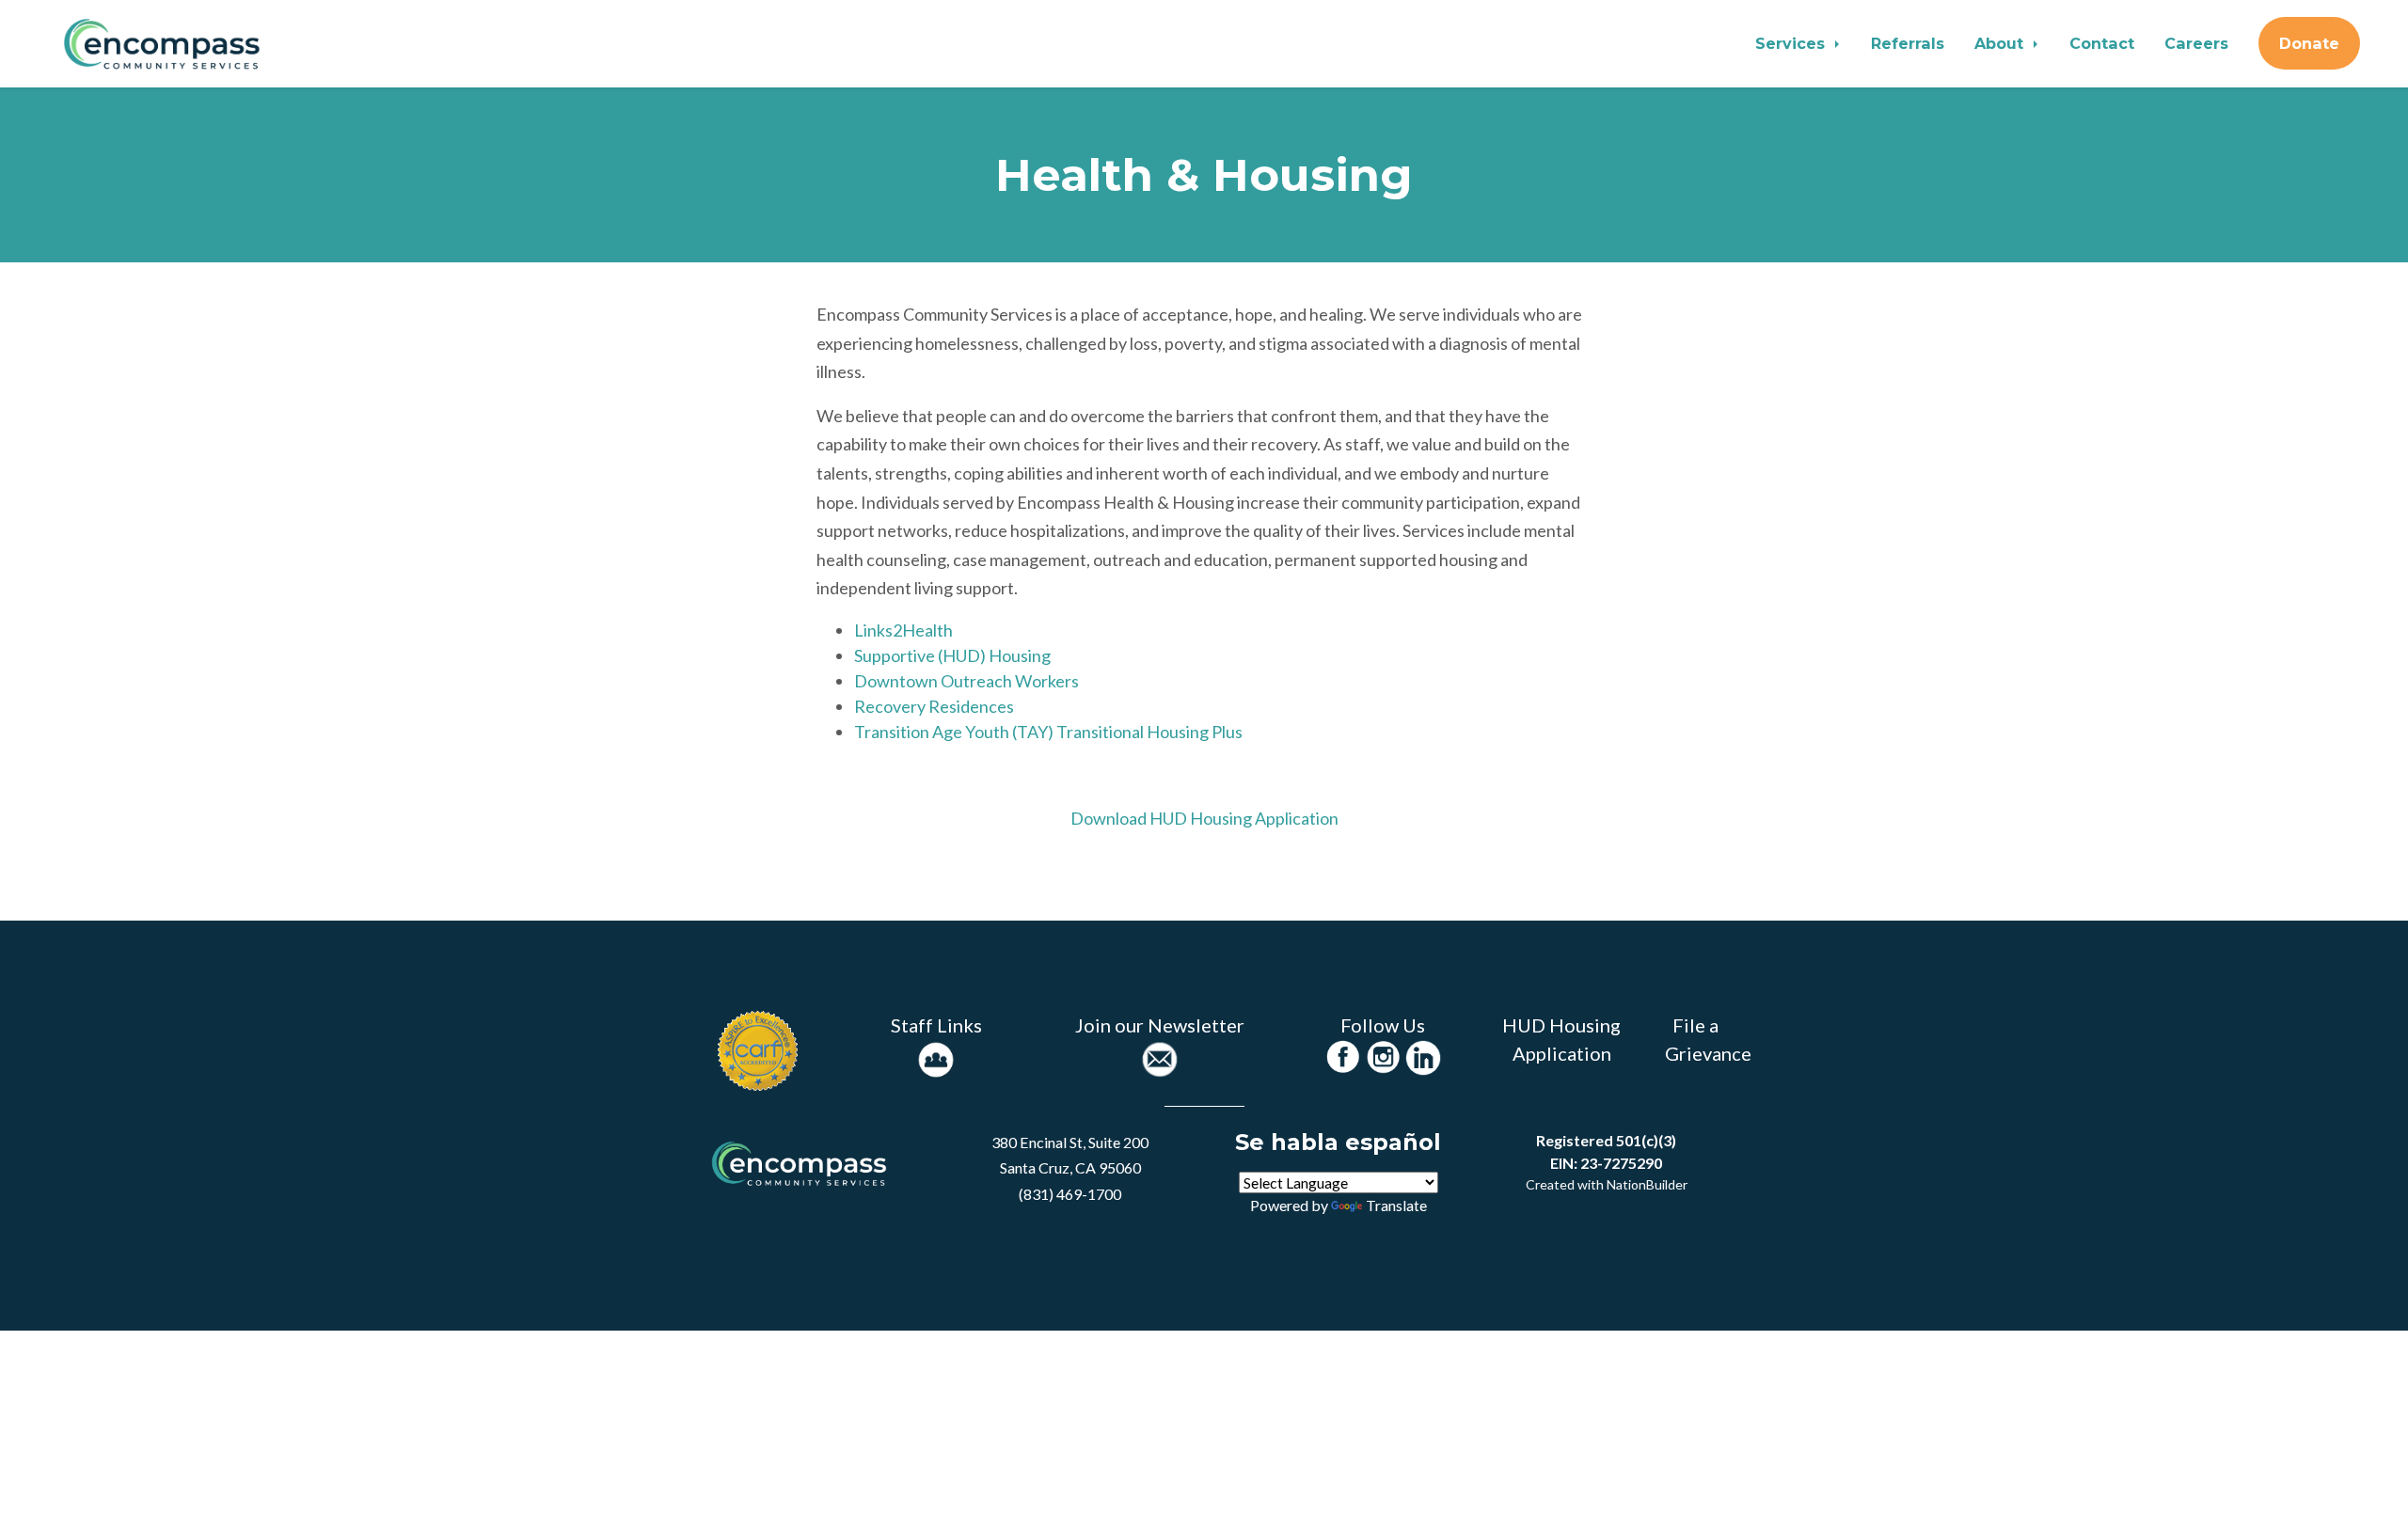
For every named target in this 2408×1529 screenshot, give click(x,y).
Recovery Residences (934, 706)
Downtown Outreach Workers (966, 681)
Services (1792, 43)
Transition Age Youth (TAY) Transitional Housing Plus (1048, 732)
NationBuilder (1647, 1184)
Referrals (1908, 43)
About (2001, 43)
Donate (2309, 43)
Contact (2102, 43)
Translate (1396, 1205)
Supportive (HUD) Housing (952, 655)
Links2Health (903, 630)
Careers (2196, 43)
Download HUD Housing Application (1204, 818)
